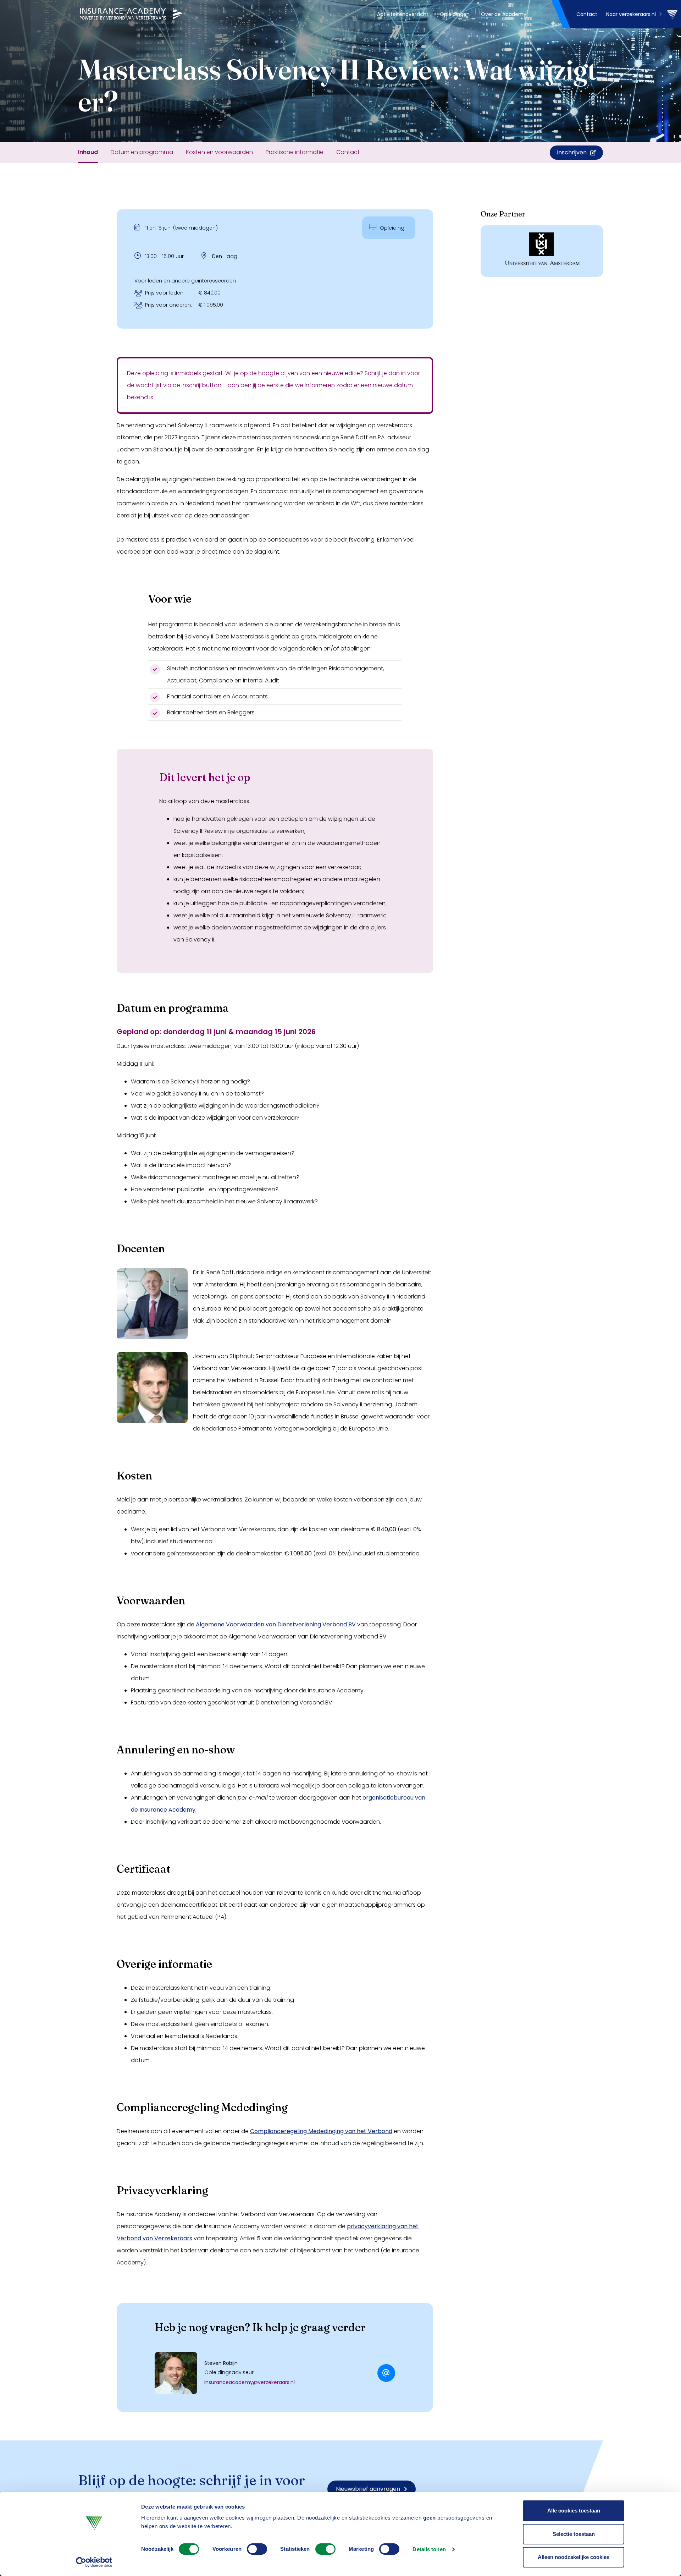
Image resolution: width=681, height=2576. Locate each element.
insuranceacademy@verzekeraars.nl (250, 2382)
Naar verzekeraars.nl (632, 14)
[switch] (257, 2549)
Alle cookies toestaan (574, 2511)
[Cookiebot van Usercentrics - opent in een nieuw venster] (94, 2562)
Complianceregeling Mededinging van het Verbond (321, 2131)
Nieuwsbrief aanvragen (368, 2489)
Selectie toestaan (574, 2534)
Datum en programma (142, 152)
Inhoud (88, 152)
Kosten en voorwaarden (219, 152)
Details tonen (429, 2549)
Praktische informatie (295, 152)
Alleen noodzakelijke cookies (574, 2557)
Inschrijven (572, 152)
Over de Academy (504, 14)
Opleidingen (455, 14)
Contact (587, 14)
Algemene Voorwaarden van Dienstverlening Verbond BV (276, 1624)
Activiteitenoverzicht (403, 14)
